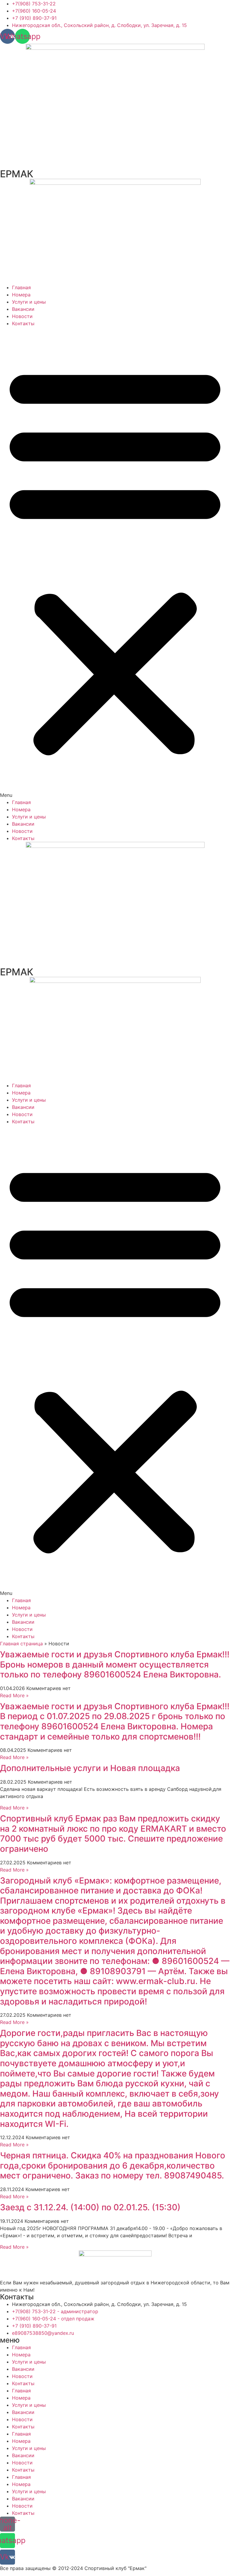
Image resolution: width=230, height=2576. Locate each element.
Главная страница (21, 1644)
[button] (115, 563)
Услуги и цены (29, 302)
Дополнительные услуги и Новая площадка (90, 1768)
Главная (21, 287)
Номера (21, 295)
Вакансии (23, 309)
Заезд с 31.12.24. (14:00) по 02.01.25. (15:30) (91, 2207)
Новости (22, 316)
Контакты (23, 323)
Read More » (14, 1695)
